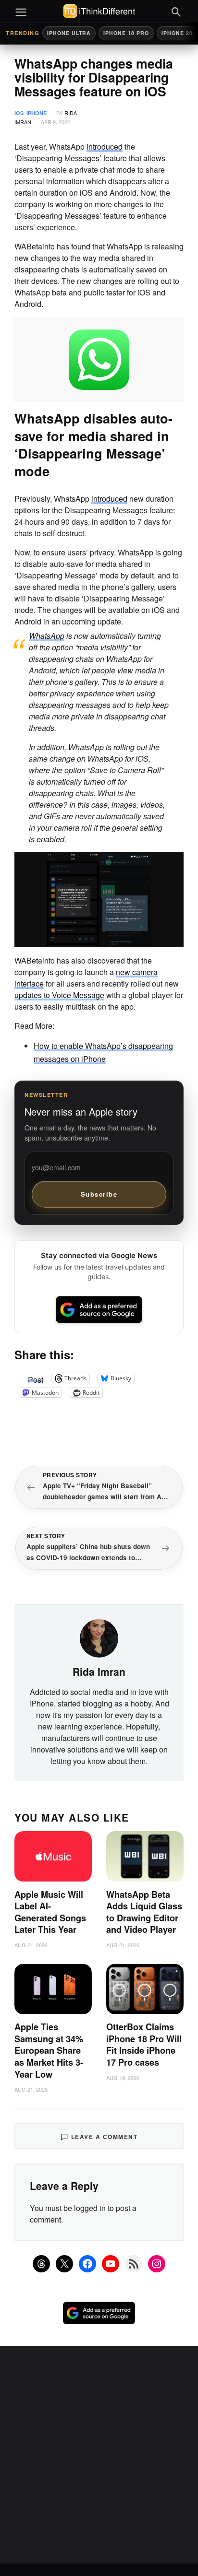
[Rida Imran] (99, 1637)
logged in (90, 2208)
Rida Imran (99, 1671)
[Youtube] (111, 2264)
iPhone (37, 113)
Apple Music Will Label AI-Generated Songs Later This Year (50, 1912)
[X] (64, 2264)
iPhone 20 (177, 33)
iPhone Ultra (69, 33)
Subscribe (99, 1194)
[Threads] (41, 2264)
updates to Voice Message (59, 995)
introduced (105, 147)
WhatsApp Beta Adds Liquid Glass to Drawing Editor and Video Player (144, 1912)
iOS (19, 113)
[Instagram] (157, 2264)
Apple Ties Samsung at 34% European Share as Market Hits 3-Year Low (49, 2050)
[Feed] (134, 2264)
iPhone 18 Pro (126, 33)
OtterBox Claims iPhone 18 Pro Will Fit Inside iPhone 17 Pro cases (144, 2045)
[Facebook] (87, 2264)
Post (36, 1378)
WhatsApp (47, 636)
